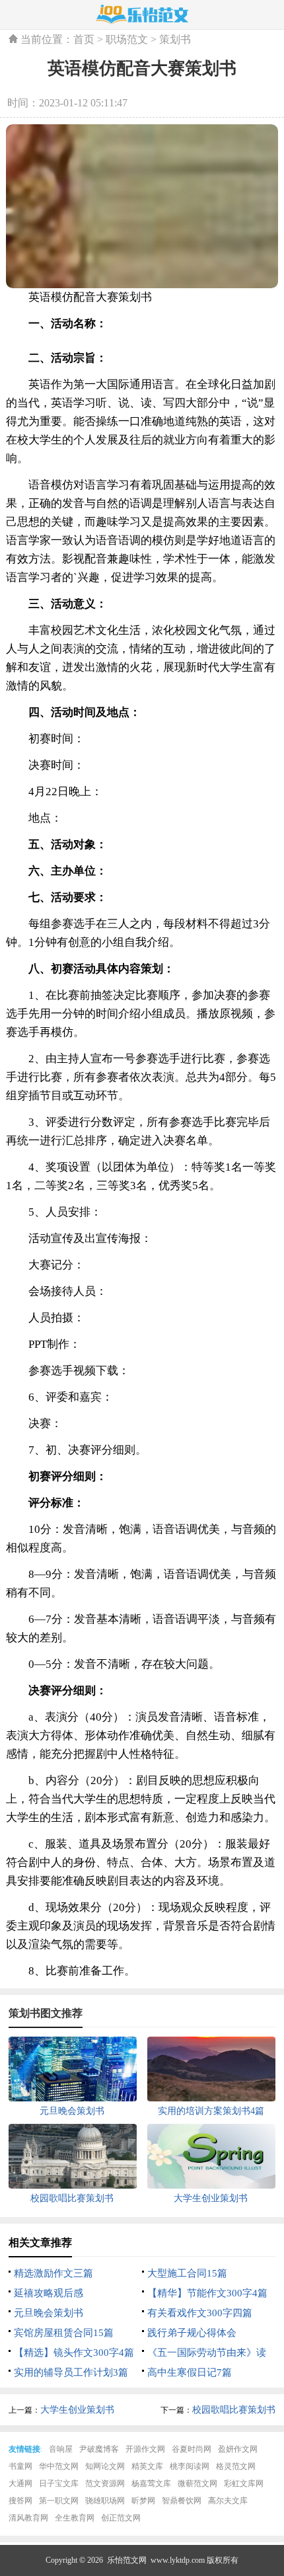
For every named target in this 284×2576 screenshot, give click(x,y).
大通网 (20, 2483)
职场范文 (127, 39)
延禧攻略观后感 (49, 2293)
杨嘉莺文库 (151, 2483)
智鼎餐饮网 (182, 2501)
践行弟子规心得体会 (192, 2333)
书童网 (20, 2466)
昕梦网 (143, 2501)
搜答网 (20, 2501)
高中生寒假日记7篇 (190, 2372)
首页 (84, 39)
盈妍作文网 (238, 2449)
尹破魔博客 (99, 2449)
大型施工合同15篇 (187, 2273)
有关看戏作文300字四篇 (200, 2313)
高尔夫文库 (228, 2501)
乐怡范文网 (127, 2560)
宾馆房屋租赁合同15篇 (64, 2333)
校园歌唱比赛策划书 (234, 2410)
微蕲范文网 (197, 2483)
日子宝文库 (59, 2483)
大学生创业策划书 (77, 2410)
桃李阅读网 (190, 2466)
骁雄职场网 (105, 2501)
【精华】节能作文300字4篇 (207, 2293)
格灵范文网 (236, 2466)
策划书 (175, 39)
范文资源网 (105, 2483)
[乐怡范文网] (142, 15)
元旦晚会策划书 (49, 2313)
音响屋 (61, 2449)
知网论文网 (105, 2466)
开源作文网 (145, 2449)
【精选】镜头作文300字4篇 (74, 2353)
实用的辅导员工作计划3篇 (71, 2372)
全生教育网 (75, 2518)
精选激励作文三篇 (53, 2273)
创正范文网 (121, 2518)
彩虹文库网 (244, 2483)
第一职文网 (59, 2501)
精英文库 (147, 2466)
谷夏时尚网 (192, 2449)
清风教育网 (28, 2518)
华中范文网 (59, 2466)
